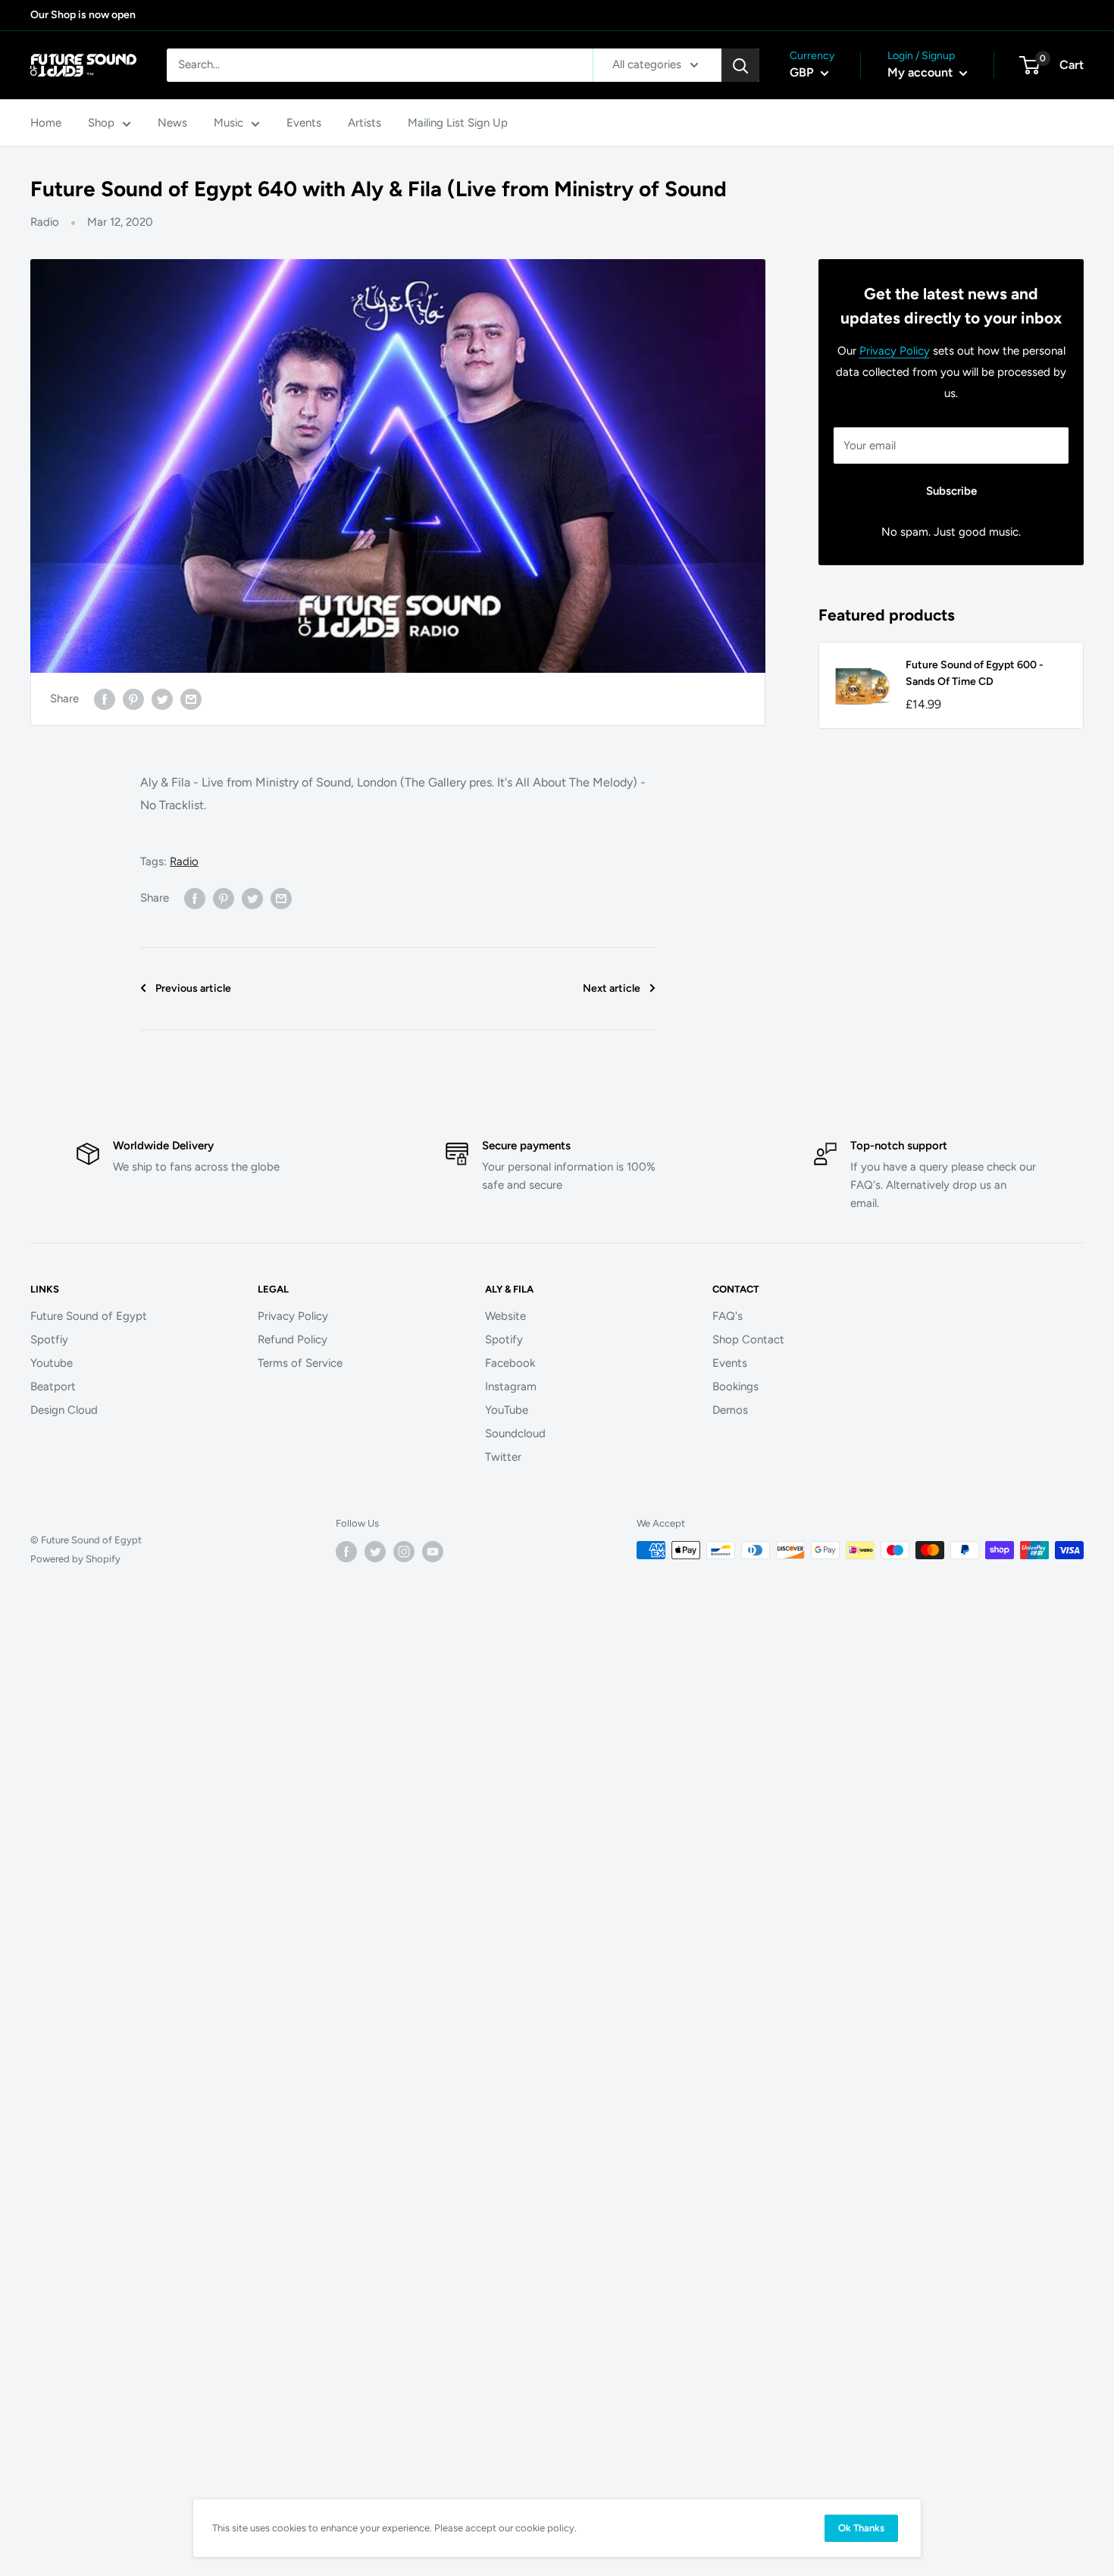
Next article (612, 988)
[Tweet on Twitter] (162, 699)
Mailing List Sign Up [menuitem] (458, 123)
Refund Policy (293, 1340)
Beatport (53, 1386)
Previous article (193, 988)
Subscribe (951, 491)
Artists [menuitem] (365, 123)
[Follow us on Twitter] (375, 1552)
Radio (45, 222)
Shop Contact (748, 1340)
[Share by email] (191, 699)
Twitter (503, 1457)
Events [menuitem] (304, 123)
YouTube (507, 1410)
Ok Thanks (861, 2528)
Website (505, 1316)
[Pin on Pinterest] (133, 699)
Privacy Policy (895, 351)
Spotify (504, 1340)
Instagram (511, 1386)
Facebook (510, 1363)
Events (730, 1363)
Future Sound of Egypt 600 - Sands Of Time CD (975, 673)
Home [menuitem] (46, 123)
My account (922, 72)
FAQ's (728, 1316)
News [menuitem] (172, 123)
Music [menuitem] (228, 123)
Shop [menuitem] (101, 123)
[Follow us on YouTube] (433, 1552)
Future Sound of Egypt (89, 1316)
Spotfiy (49, 1340)
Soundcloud (515, 1433)
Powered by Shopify (75, 1559)
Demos (730, 1410)
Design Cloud (64, 1410)
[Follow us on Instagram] (404, 1552)
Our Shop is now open (83, 15)
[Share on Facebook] (105, 699)
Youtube (52, 1363)
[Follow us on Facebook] (346, 1552)
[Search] (740, 65)
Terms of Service (300, 1363)
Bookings (735, 1386)
